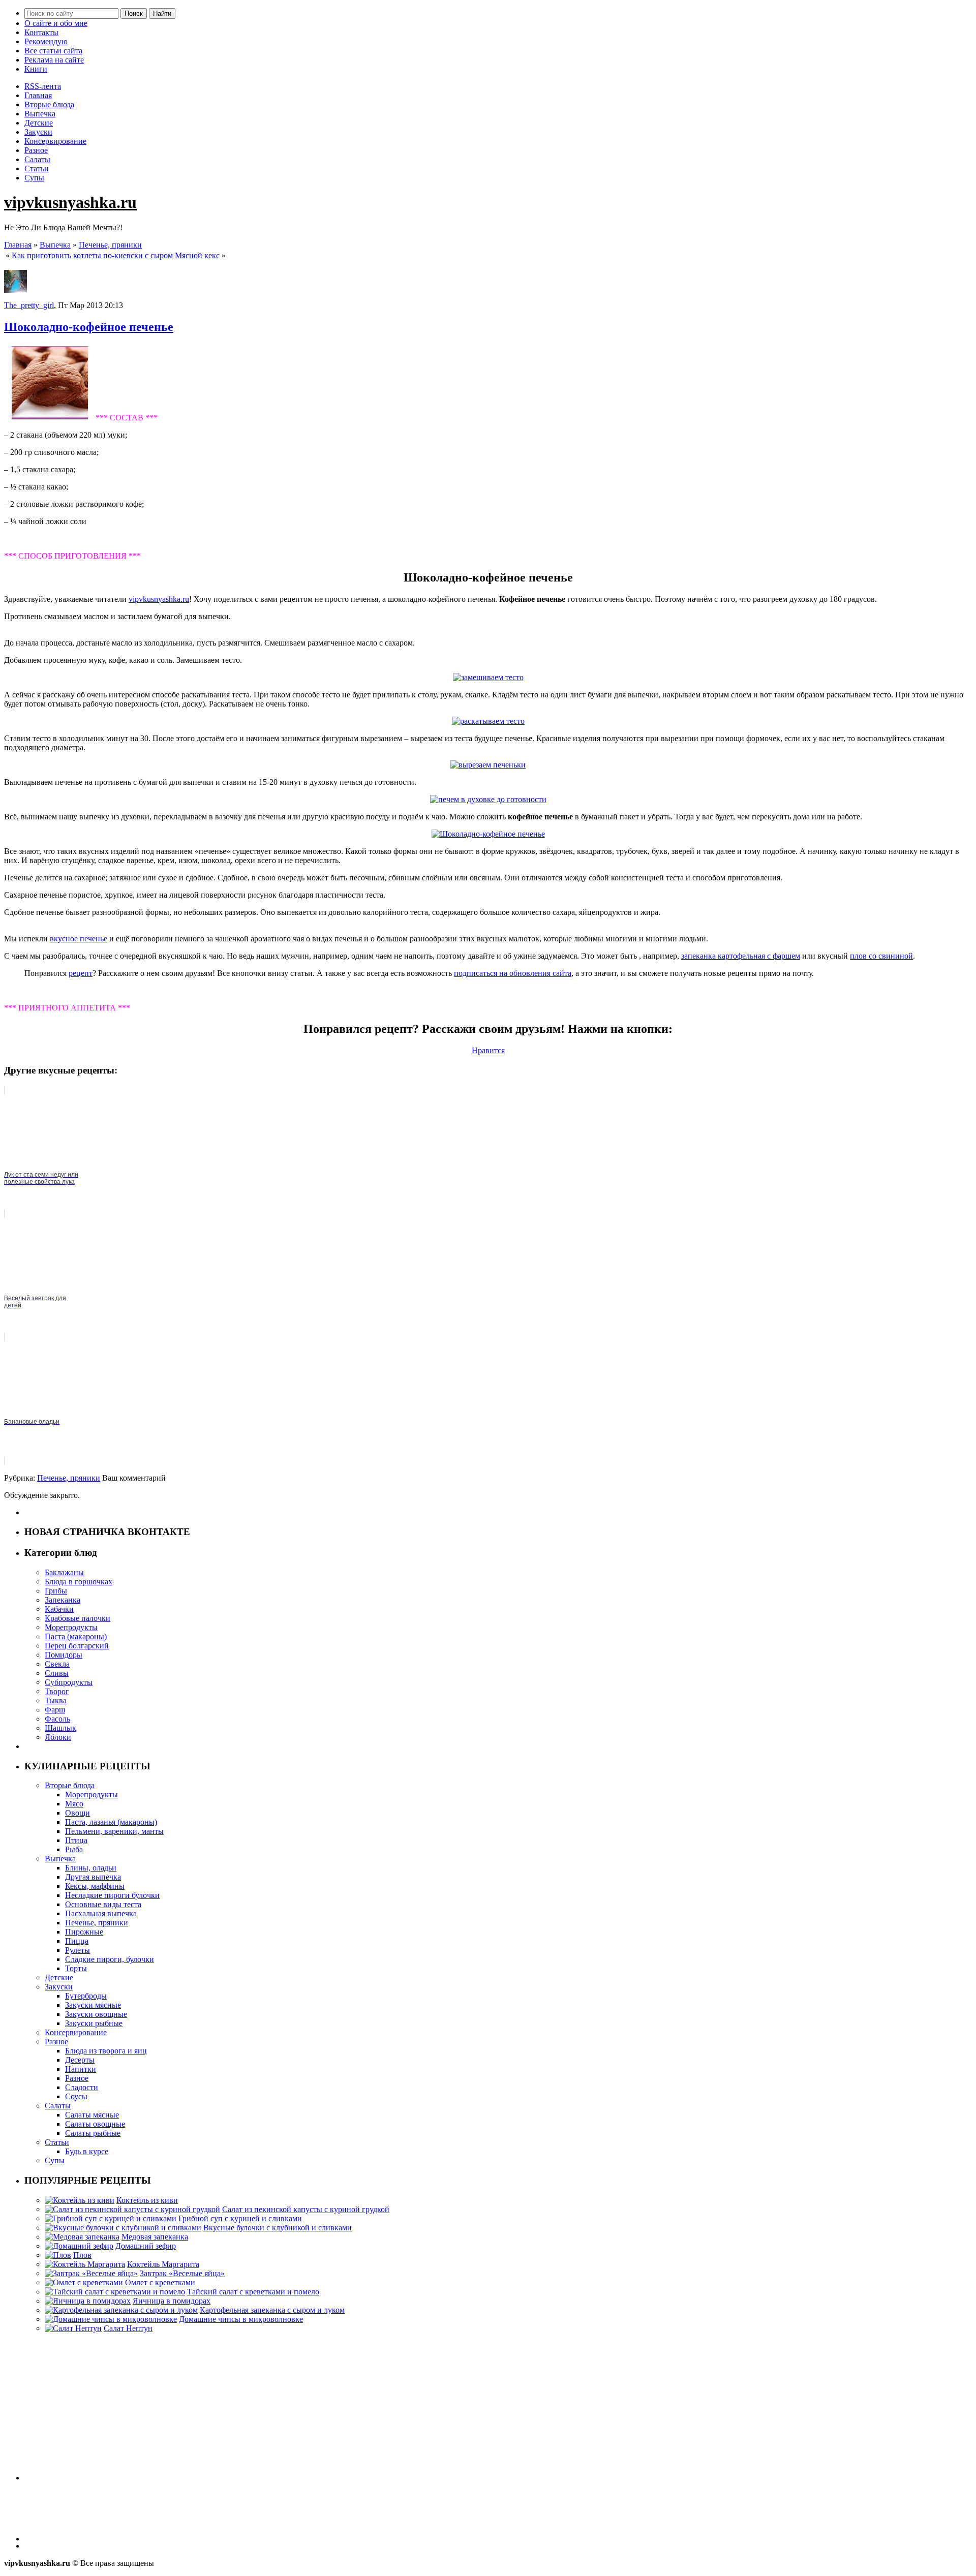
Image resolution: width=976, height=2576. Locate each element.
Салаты (37, 159)
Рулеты (78, 1950)
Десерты (80, 2060)
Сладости (82, 2087)
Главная (38, 95)
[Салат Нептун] (73, 2328)
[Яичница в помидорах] (88, 2301)
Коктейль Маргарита (163, 2264)
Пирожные (84, 1932)
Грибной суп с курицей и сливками (240, 2218)
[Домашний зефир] (79, 2246)
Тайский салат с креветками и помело (253, 2292)
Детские (39, 123)
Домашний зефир (146, 2246)
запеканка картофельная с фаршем (741, 956)
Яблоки (58, 1737)
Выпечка (40, 114)
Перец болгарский (77, 1646)
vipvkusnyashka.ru (70, 202)
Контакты (41, 32)
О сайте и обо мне (56, 23)
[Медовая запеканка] (82, 2237)
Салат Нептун (128, 2328)
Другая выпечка (93, 1877)
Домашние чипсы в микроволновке (241, 2319)
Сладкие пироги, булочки (110, 1959)
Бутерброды (86, 1996)
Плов (82, 2255)
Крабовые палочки (78, 1618)
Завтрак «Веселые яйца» (182, 2273)
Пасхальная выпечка (101, 1913)
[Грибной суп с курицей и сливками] (111, 2218)
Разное (36, 150)
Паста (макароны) (76, 1636)
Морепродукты (71, 1627)
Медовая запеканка (155, 2237)
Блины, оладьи (91, 1868)
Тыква (56, 1700)
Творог (57, 1691)
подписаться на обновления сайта (513, 973)
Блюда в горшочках (79, 1582)
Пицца (77, 1941)
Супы (34, 178)
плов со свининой (881, 956)
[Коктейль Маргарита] (85, 2264)
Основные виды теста (103, 1904)
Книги (36, 69)
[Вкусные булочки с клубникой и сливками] (123, 2228)
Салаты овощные (95, 2124)
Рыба (74, 1849)
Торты (76, 1968)
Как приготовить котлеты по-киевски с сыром (92, 255)
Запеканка (63, 1600)
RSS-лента (43, 86)
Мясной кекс (197, 255)
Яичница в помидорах (172, 2301)
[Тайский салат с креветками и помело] (115, 2292)
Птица (76, 1840)
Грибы (56, 1591)
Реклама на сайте (54, 60)
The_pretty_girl (29, 305)
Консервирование (55, 141)
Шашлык (60, 1728)
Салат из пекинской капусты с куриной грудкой (306, 2209)
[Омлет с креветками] (84, 2282)
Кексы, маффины (95, 1886)
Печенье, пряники (110, 245)
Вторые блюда (49, 104)
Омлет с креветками (160, 2282)
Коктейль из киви (147, 2200)
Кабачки (59, 1609)
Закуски (38, 132)
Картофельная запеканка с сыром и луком (272, 2310)
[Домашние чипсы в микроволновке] (111, 2319)
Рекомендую (46, 41)
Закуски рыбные (94, 2023)
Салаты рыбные (93, 2133)
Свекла (57, 1664)
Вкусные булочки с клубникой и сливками (278, 2228)
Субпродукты (69, 1682)
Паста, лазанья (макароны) (111, 1822)
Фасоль (57, 1719)
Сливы (57, 1673)
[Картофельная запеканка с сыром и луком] (121, 2310)
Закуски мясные (93, 2005)
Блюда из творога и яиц (106, 2051)
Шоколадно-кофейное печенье (89, 327)
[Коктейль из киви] (80, 2200)
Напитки (81, 2069)
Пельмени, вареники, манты (114, 1831)
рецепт (81, 973)
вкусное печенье (79, 939)
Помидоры (64, 1655)
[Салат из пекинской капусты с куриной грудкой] (132, 2209)
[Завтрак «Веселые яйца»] (91, 2273)
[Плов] (58, 2255)
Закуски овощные (96, 2014)
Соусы (76, 2096)
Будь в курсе (87, 2151)
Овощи (78, 1813)
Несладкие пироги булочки (112, 1895)
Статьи (37, 168)
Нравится (488, 1050)
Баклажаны (64, 1572)
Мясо (74, 1804)
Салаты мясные (92, 2115)
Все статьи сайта (53, 51)
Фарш (55, 1710)
